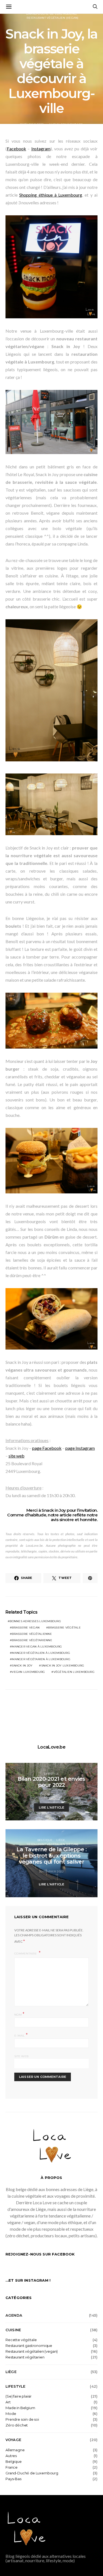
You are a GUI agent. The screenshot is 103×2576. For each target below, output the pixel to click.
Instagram (41, 149)
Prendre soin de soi (22, 2419)
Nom (19, 2014)
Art (8, 2402)
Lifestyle (51, 1774)
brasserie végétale (64, 1628)
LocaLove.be (51, 1747)
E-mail (21, 2035)
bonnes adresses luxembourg (35, 1621)
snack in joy (22, 1666)
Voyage (13, 2440)
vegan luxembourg (28, 1672)
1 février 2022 (52, 1795)
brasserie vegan (26, 1628)
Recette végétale (21, 2340)
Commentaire (26, 1954)
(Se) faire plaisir (19, 2396)
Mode (11, 2414)
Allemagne (15, 2450)
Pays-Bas (13, 2479)
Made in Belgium (20, 2408)
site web (16, 1456)
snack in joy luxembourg (63, 1666)
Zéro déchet (17, 2425)
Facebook (16, 149)
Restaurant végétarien (25, 2357)
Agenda (14, 2315)
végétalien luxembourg (74, 1672)
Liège (61, 1840)
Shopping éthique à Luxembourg (51, 195)
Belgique (45, 1840)
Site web (21, 2056)
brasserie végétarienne (32, 1640)
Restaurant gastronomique (29, 2346)
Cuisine (13, 2330)
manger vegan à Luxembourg (37, 1647)
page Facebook (47, 1448)
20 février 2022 (52, 1871)
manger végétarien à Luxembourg (41, 1659)
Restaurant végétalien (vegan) (52, 18)
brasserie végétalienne (32, 1634)
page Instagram (80, 1448)
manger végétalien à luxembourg (41, 1653)
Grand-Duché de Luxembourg (32, 2473)
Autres (11, 2456)
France (12, 2467)
